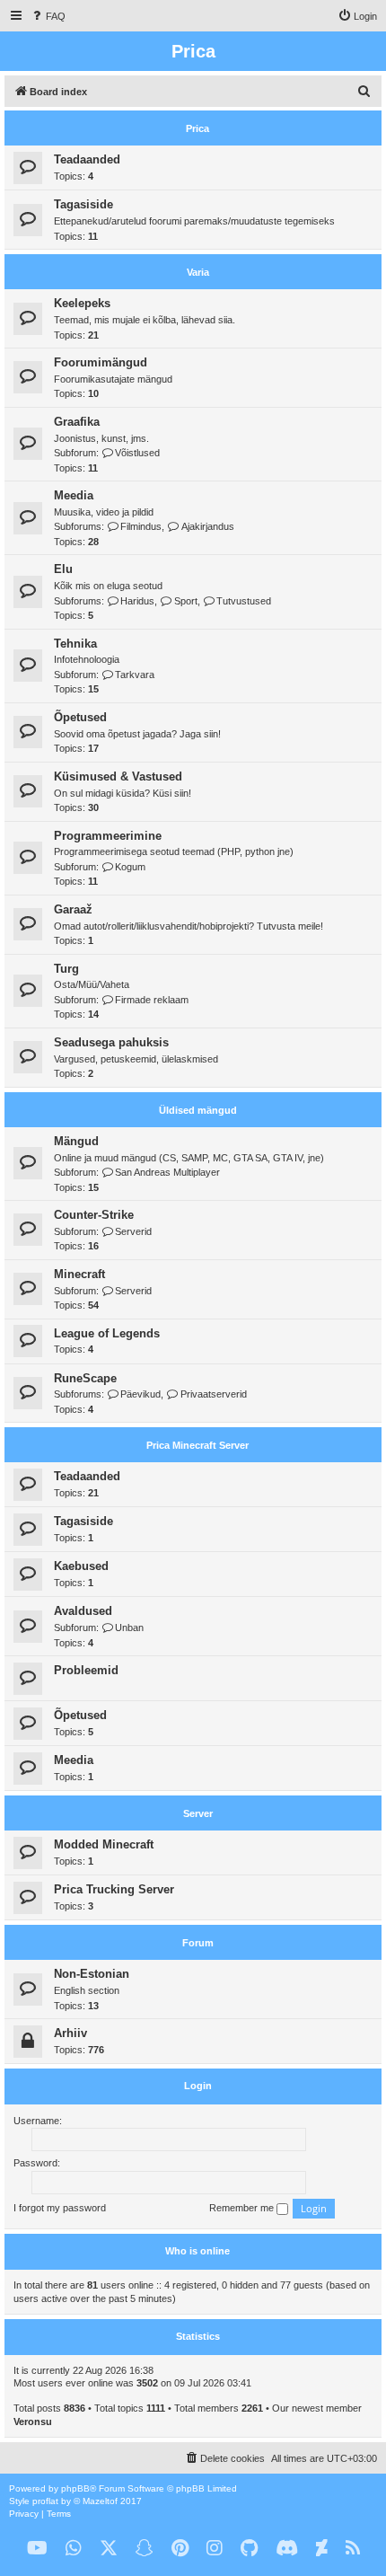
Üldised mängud (198, 1110)
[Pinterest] (180, 2549)
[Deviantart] (322, 2549)
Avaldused (83, 1611)
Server (198, 1813)
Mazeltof (100, 2501)
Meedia (74, 495)
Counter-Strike (94, 1215)
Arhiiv (70, 2033)
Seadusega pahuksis (111, 1042)
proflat (45, 2501)
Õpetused (80, 717)
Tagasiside (83, 204)
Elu (63, 569)
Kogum (130, 867)
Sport (185, 601)
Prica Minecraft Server (197, 1445)
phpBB (75, 2488)
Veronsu (33, 2422)
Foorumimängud (101, 362)
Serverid (133, 1231)
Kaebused (81, 1566)
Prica (197, 128)
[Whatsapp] (74, 2549)
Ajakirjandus (207, 526)
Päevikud (140, 1394)
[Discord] (287, 2549)
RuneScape (85, 1378)
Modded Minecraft (104, 1844)
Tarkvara (135, 675)
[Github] (249, 2549)
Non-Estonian (92, 1974)
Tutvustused (244, 601)
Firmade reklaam (152, 1000)
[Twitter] (109, 2549)
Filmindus (141, 526)
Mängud (76, 1141)
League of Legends (107, 1333)
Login (198, 2086)
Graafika (77, 422)
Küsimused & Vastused (118, 776)
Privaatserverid (213, 1394)
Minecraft (79, 1274)
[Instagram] (215, 2549)
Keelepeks (82, 303)
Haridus (137, 601)
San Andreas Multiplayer (167, 1172)
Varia (198, 272)
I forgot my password (60, 2208)
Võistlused (137, 453)
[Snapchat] (145, 2549)
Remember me (243, 2208)
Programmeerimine (108, 836)
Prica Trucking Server (114, 1889)
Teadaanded (87, 159)
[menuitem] (48, 16)
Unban (129, 1628)
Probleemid (86, 1670)
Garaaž (73, 909)
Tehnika (75, 644)
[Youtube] (37, 2549)
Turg (66, 969)
